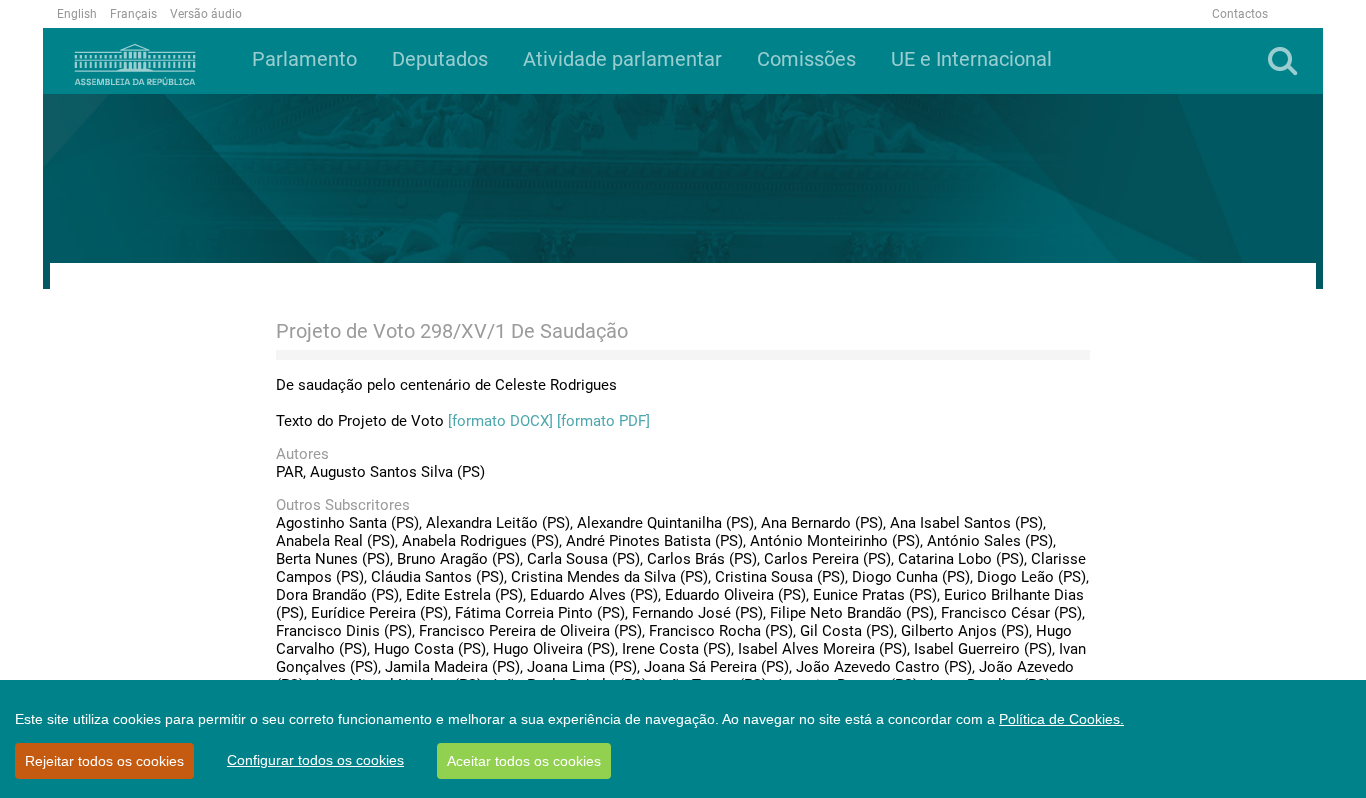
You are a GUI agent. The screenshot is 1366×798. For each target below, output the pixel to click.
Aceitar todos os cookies (524, 761)
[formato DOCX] (500, 421)
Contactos (1240, 14)
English (77, 14)
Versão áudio (206, 14)
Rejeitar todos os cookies (104, 761)
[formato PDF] (603, 421)
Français (133, 14)
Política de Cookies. (1061, 719)
